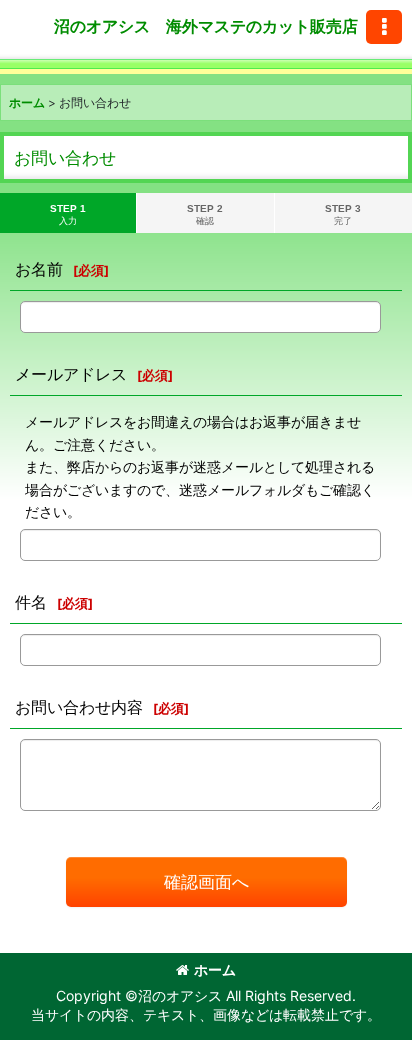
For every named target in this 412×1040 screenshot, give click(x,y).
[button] (384, 27)
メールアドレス (71, 374)
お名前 (39, 269)
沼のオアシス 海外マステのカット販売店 (206, 26)
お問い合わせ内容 (79, 707)
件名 (31, 602)
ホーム (215, 969)
